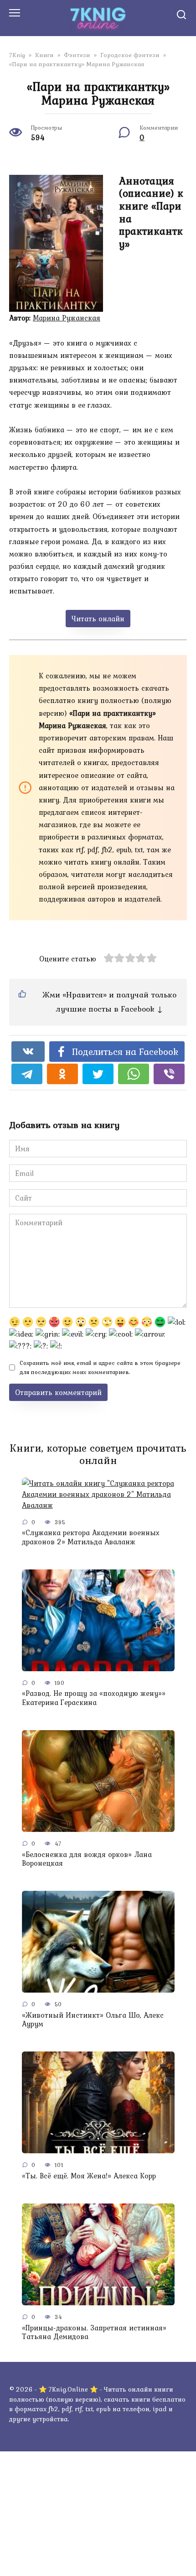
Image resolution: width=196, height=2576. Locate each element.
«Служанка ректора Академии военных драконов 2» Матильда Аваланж (91, 1537)
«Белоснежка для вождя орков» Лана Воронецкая (87, 1858)
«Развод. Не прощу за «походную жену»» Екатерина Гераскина (94, 1697)
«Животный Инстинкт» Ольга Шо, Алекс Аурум (93, 2019)
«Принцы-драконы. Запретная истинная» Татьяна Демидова (94, 2332)
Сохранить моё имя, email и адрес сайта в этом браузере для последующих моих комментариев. (100, 1367)
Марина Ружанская (67, 318)
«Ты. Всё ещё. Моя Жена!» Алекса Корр (89, 2175)
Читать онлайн (98, 619)
